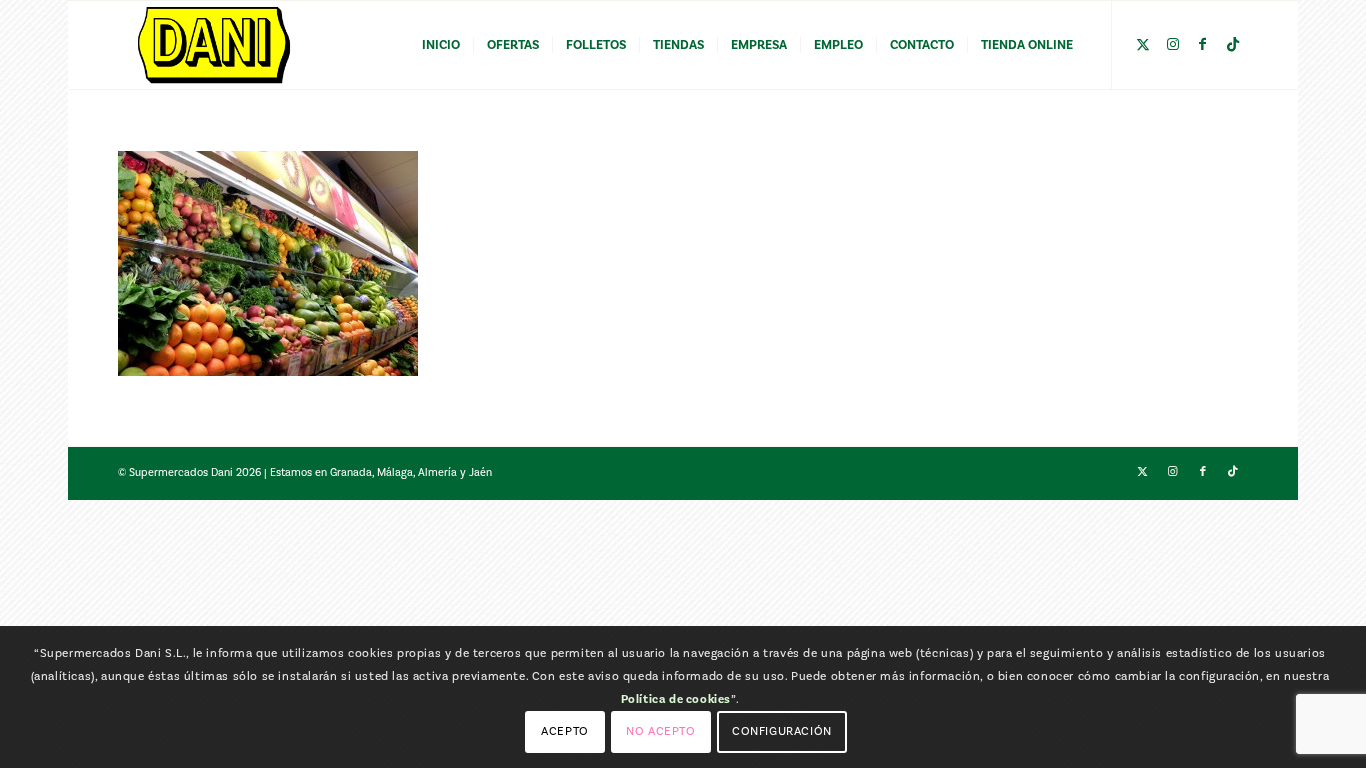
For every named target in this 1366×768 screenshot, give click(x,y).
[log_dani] (214, 45)
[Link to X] (1143, 44)
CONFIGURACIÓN (782, 730)
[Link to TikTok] (1233, 44)
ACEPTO (565, 730)
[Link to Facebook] (1203, 44)
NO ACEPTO (660, 730)
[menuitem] (441, 45)
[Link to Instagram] (1173, 44)
